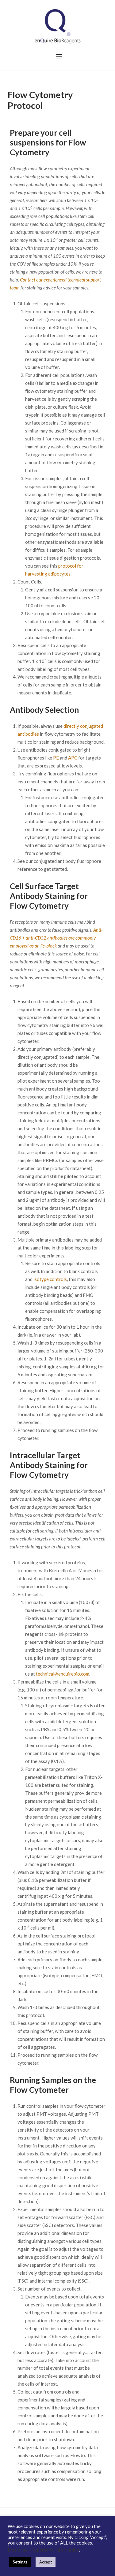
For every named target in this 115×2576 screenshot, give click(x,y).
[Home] (58, 26)
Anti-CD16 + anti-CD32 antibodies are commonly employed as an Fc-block (56, 938)
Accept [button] (46, 2562)
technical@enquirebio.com (63, 1674)
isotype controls (50, 1279)
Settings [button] (20, 2562)
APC (73, 758)
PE (56, 758)
